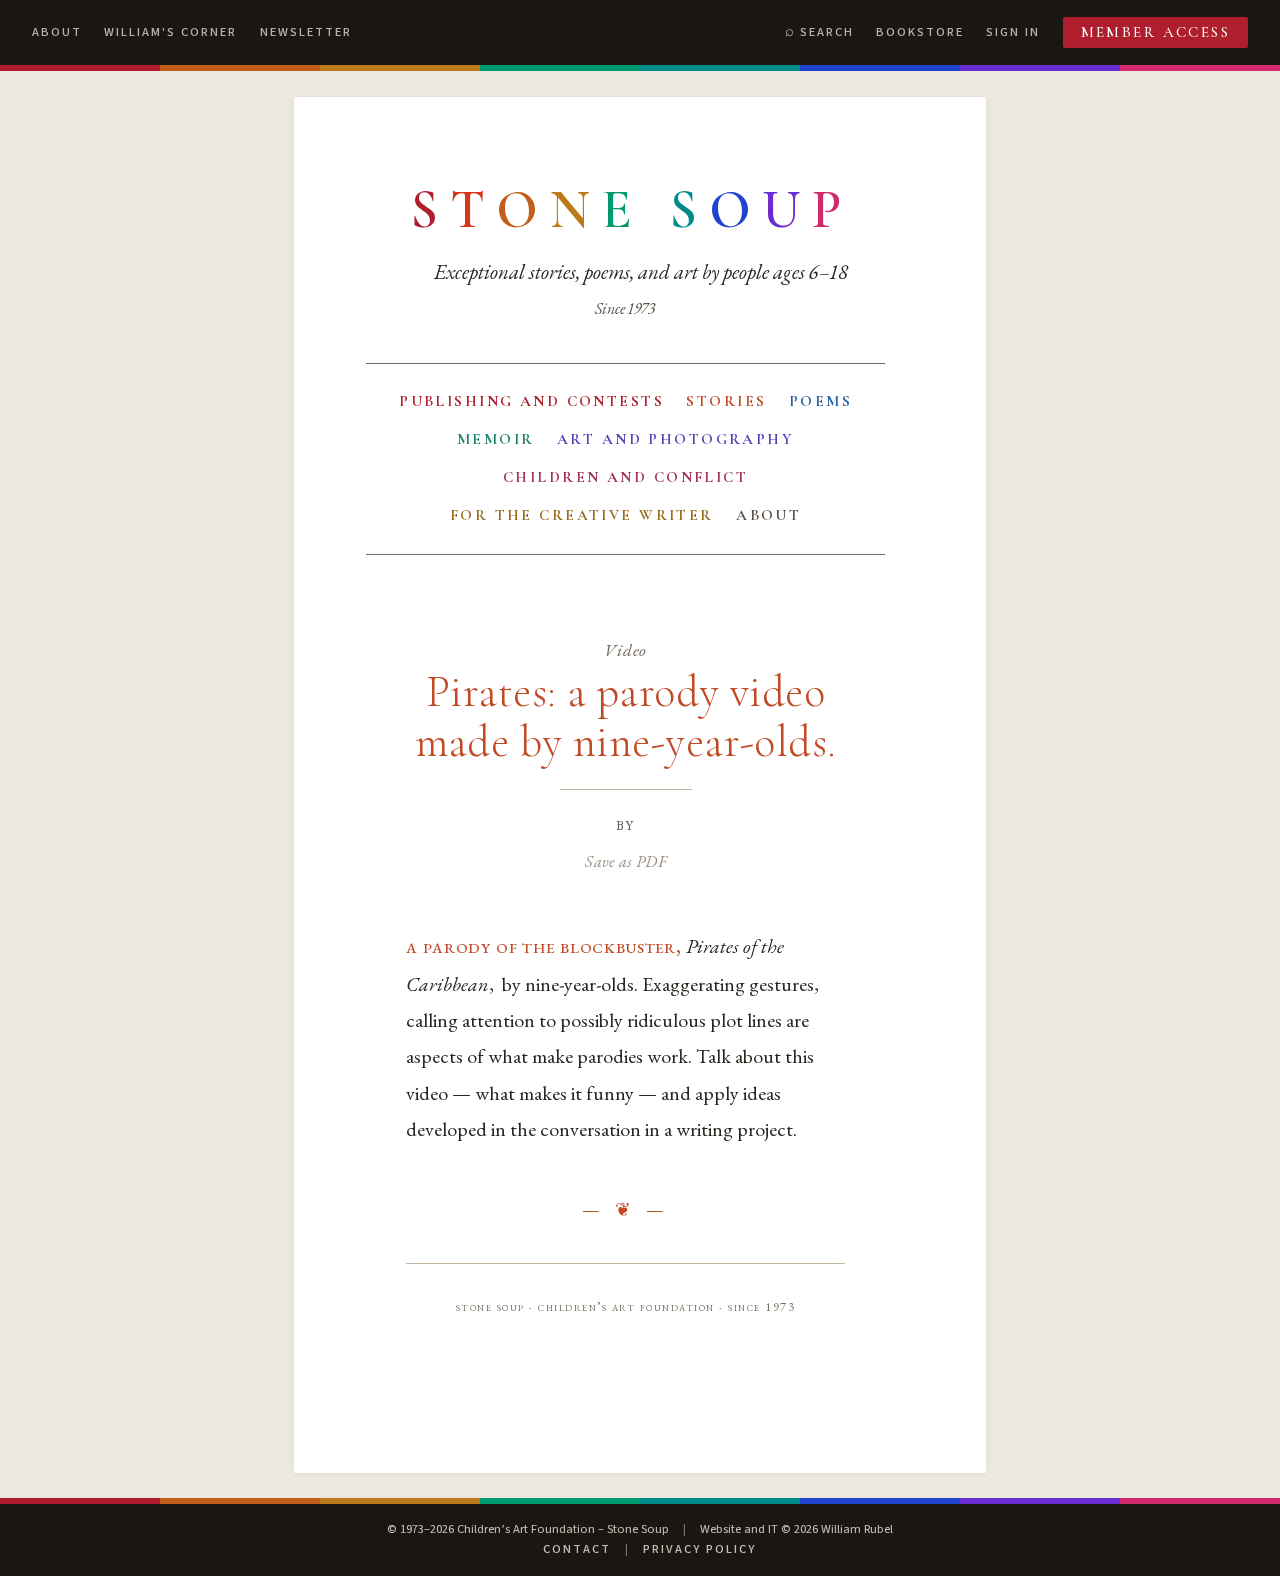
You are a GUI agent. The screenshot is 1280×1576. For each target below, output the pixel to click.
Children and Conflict (625, 477)
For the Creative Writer (582, 515)
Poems (820, 401)
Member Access (1156, 32)
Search (827, 32)
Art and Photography (675, 439)
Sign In (1013, 32)
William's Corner (170, 32)
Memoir (496, 439)
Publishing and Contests (531, 401)
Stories (726, 401)
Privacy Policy (699, 1549)
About (57, 32)
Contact (577, 1549)
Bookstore (920, 32)
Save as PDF (625, 861)
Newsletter (306, 32)
